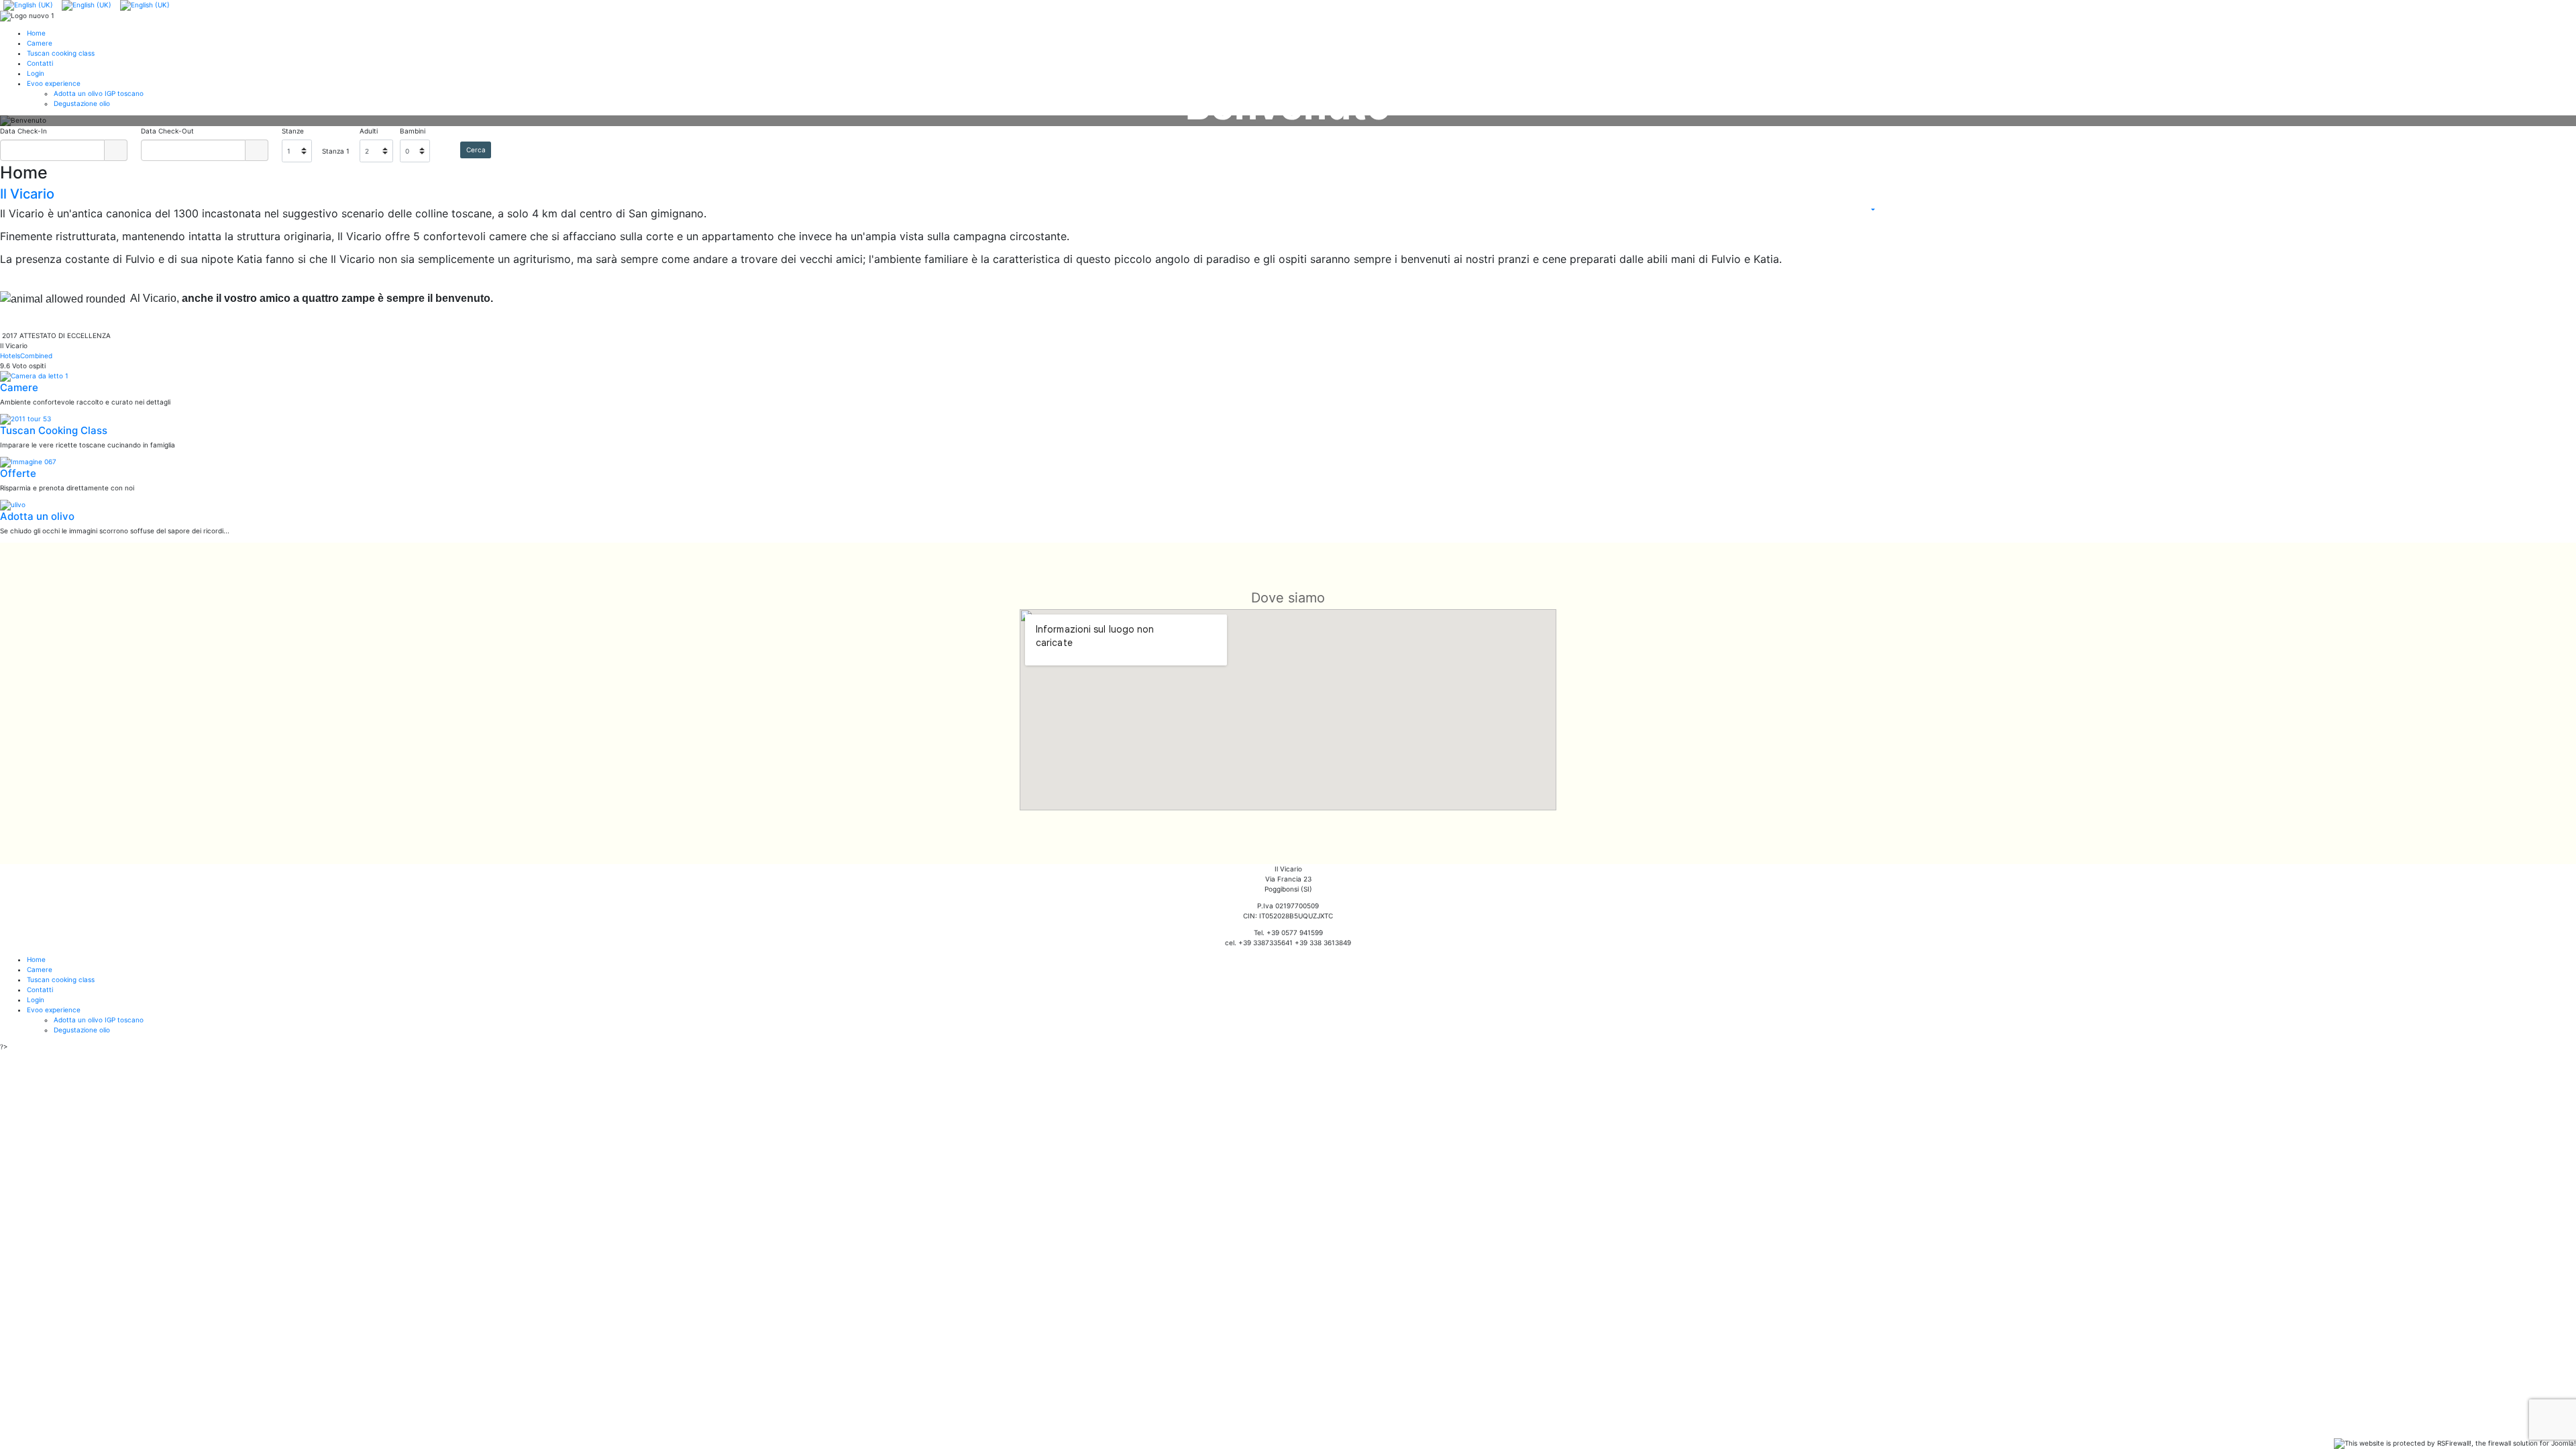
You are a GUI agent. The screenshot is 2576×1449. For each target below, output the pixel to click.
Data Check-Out (167, 131)
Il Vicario (27, 194)
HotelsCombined (26, 356)
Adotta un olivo (37, 516)
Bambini (413, 131)
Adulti (369, 131)
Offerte (18, 473)
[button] (90, 121)
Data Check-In (23, 131)
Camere (19, 387)
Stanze (293, 131)
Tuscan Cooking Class (54, 430)
